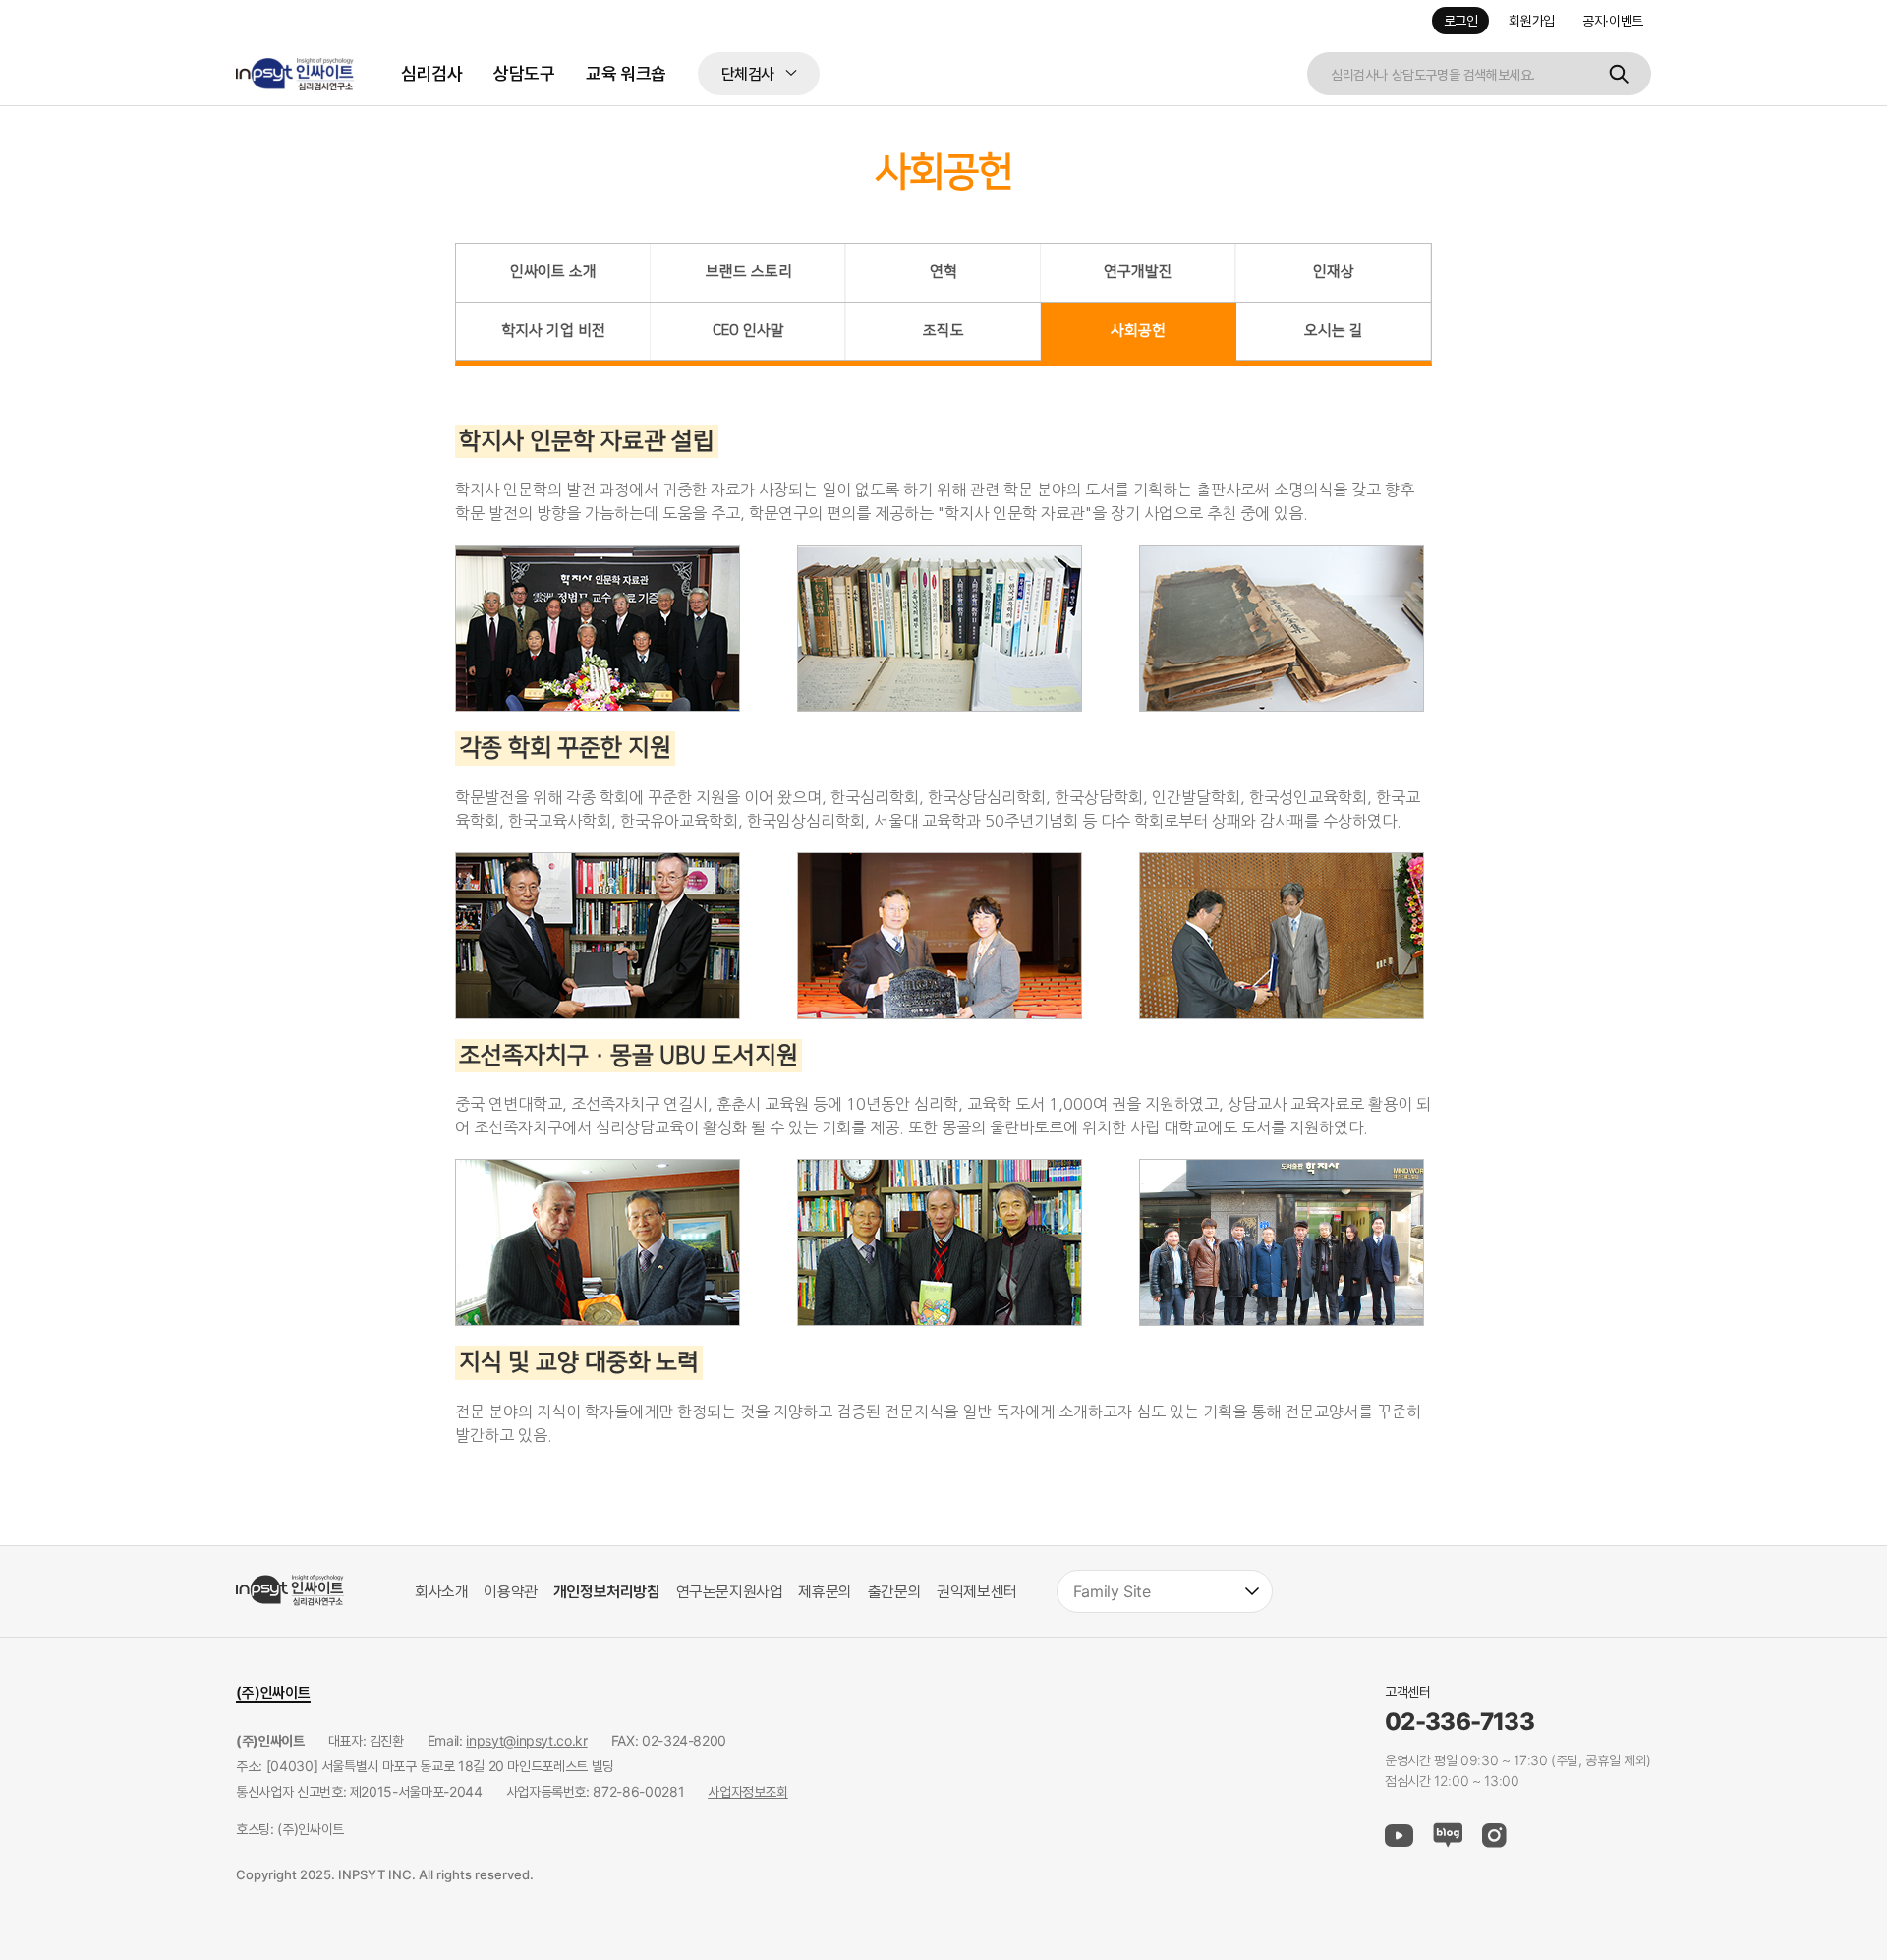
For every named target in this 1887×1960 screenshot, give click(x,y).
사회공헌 (1138, 331)
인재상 (1334, 272)
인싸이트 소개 (553, 272)
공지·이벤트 (1613, 21)
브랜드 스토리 (749, 272)
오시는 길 (1334, 331)
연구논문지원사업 (730, 1591)
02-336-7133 (1459, 1722)
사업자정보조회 (748, 1791)
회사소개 (441, 1591)
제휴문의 (825, 1591)
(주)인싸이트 (273, 1692)
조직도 (943, 331)
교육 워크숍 (626, 73)
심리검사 (431, 73)
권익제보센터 (977, 1591)
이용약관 (510, 1591)
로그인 (1461, 21)
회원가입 (1532, 21)
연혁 (943, 272)
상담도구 (524, 73)
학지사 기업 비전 (553, 331)
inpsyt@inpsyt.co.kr (526, 1740)
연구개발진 (1138, 272)
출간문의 (894, 1591)
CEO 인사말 (748, 331)
